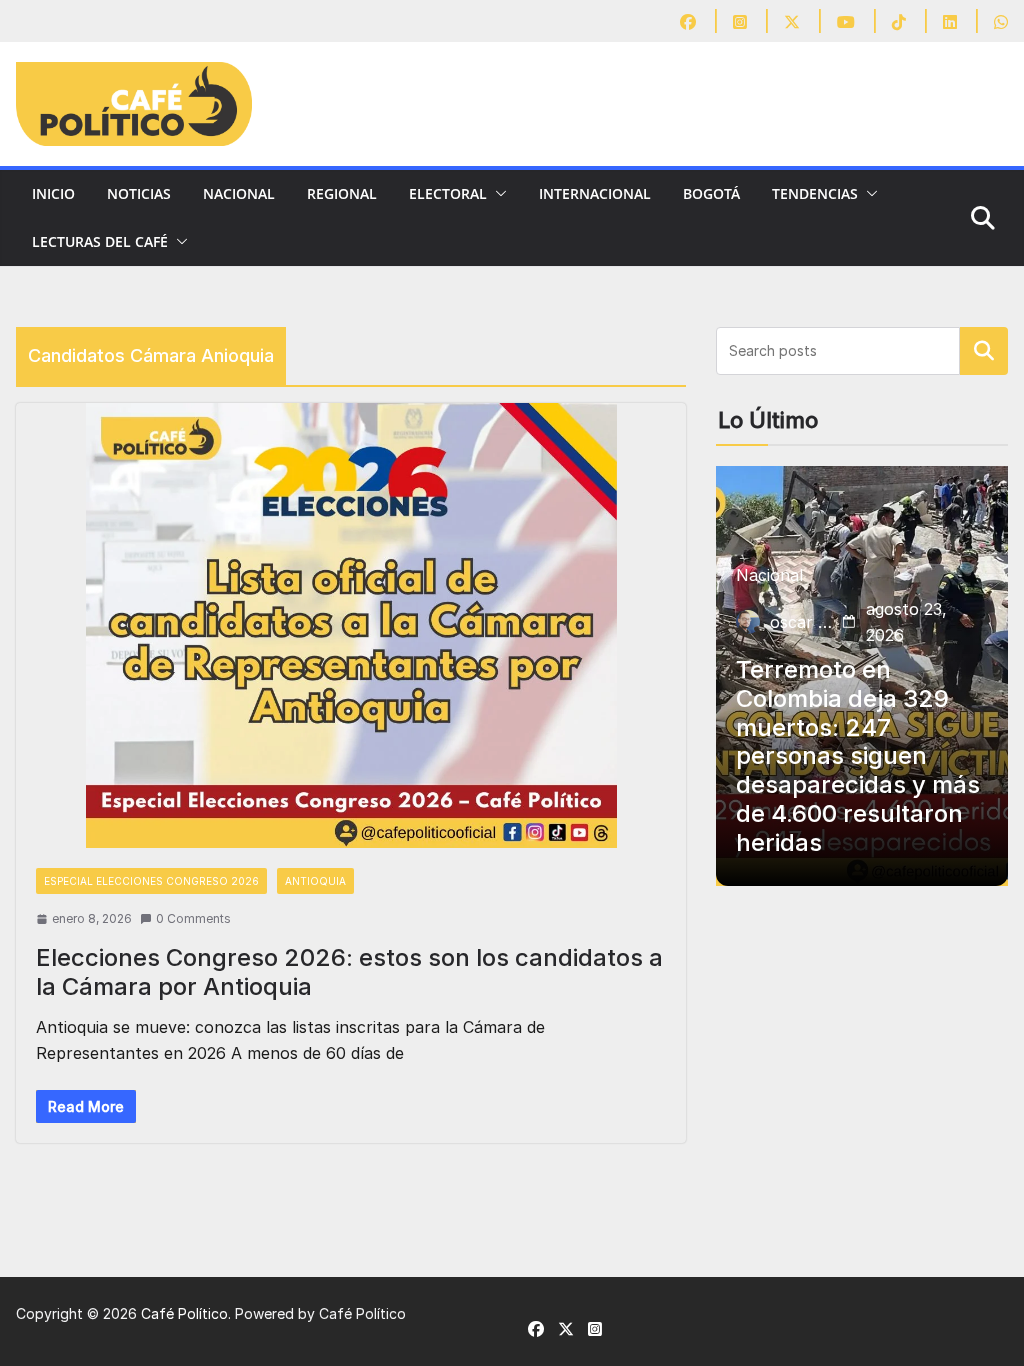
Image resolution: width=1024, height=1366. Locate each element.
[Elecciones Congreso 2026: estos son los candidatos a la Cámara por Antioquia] (351, 625)
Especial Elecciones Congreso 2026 (151, 881)
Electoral (448, 193)
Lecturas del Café (100, 241)
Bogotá (711, 193)
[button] (497, 194)
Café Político (184, 1313)
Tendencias (815, 193)
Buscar (984, 351)
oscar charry (802, 622)
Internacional (595, 193)
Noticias (139, 193)
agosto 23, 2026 (906, 622)
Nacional (239, 193)
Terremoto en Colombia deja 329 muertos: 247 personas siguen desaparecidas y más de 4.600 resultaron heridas (858, 756)
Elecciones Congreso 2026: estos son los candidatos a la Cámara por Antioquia (349, 972)
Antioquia (315, 881)
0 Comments (193, 918)
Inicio (53, 193)
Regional (342, 193)
